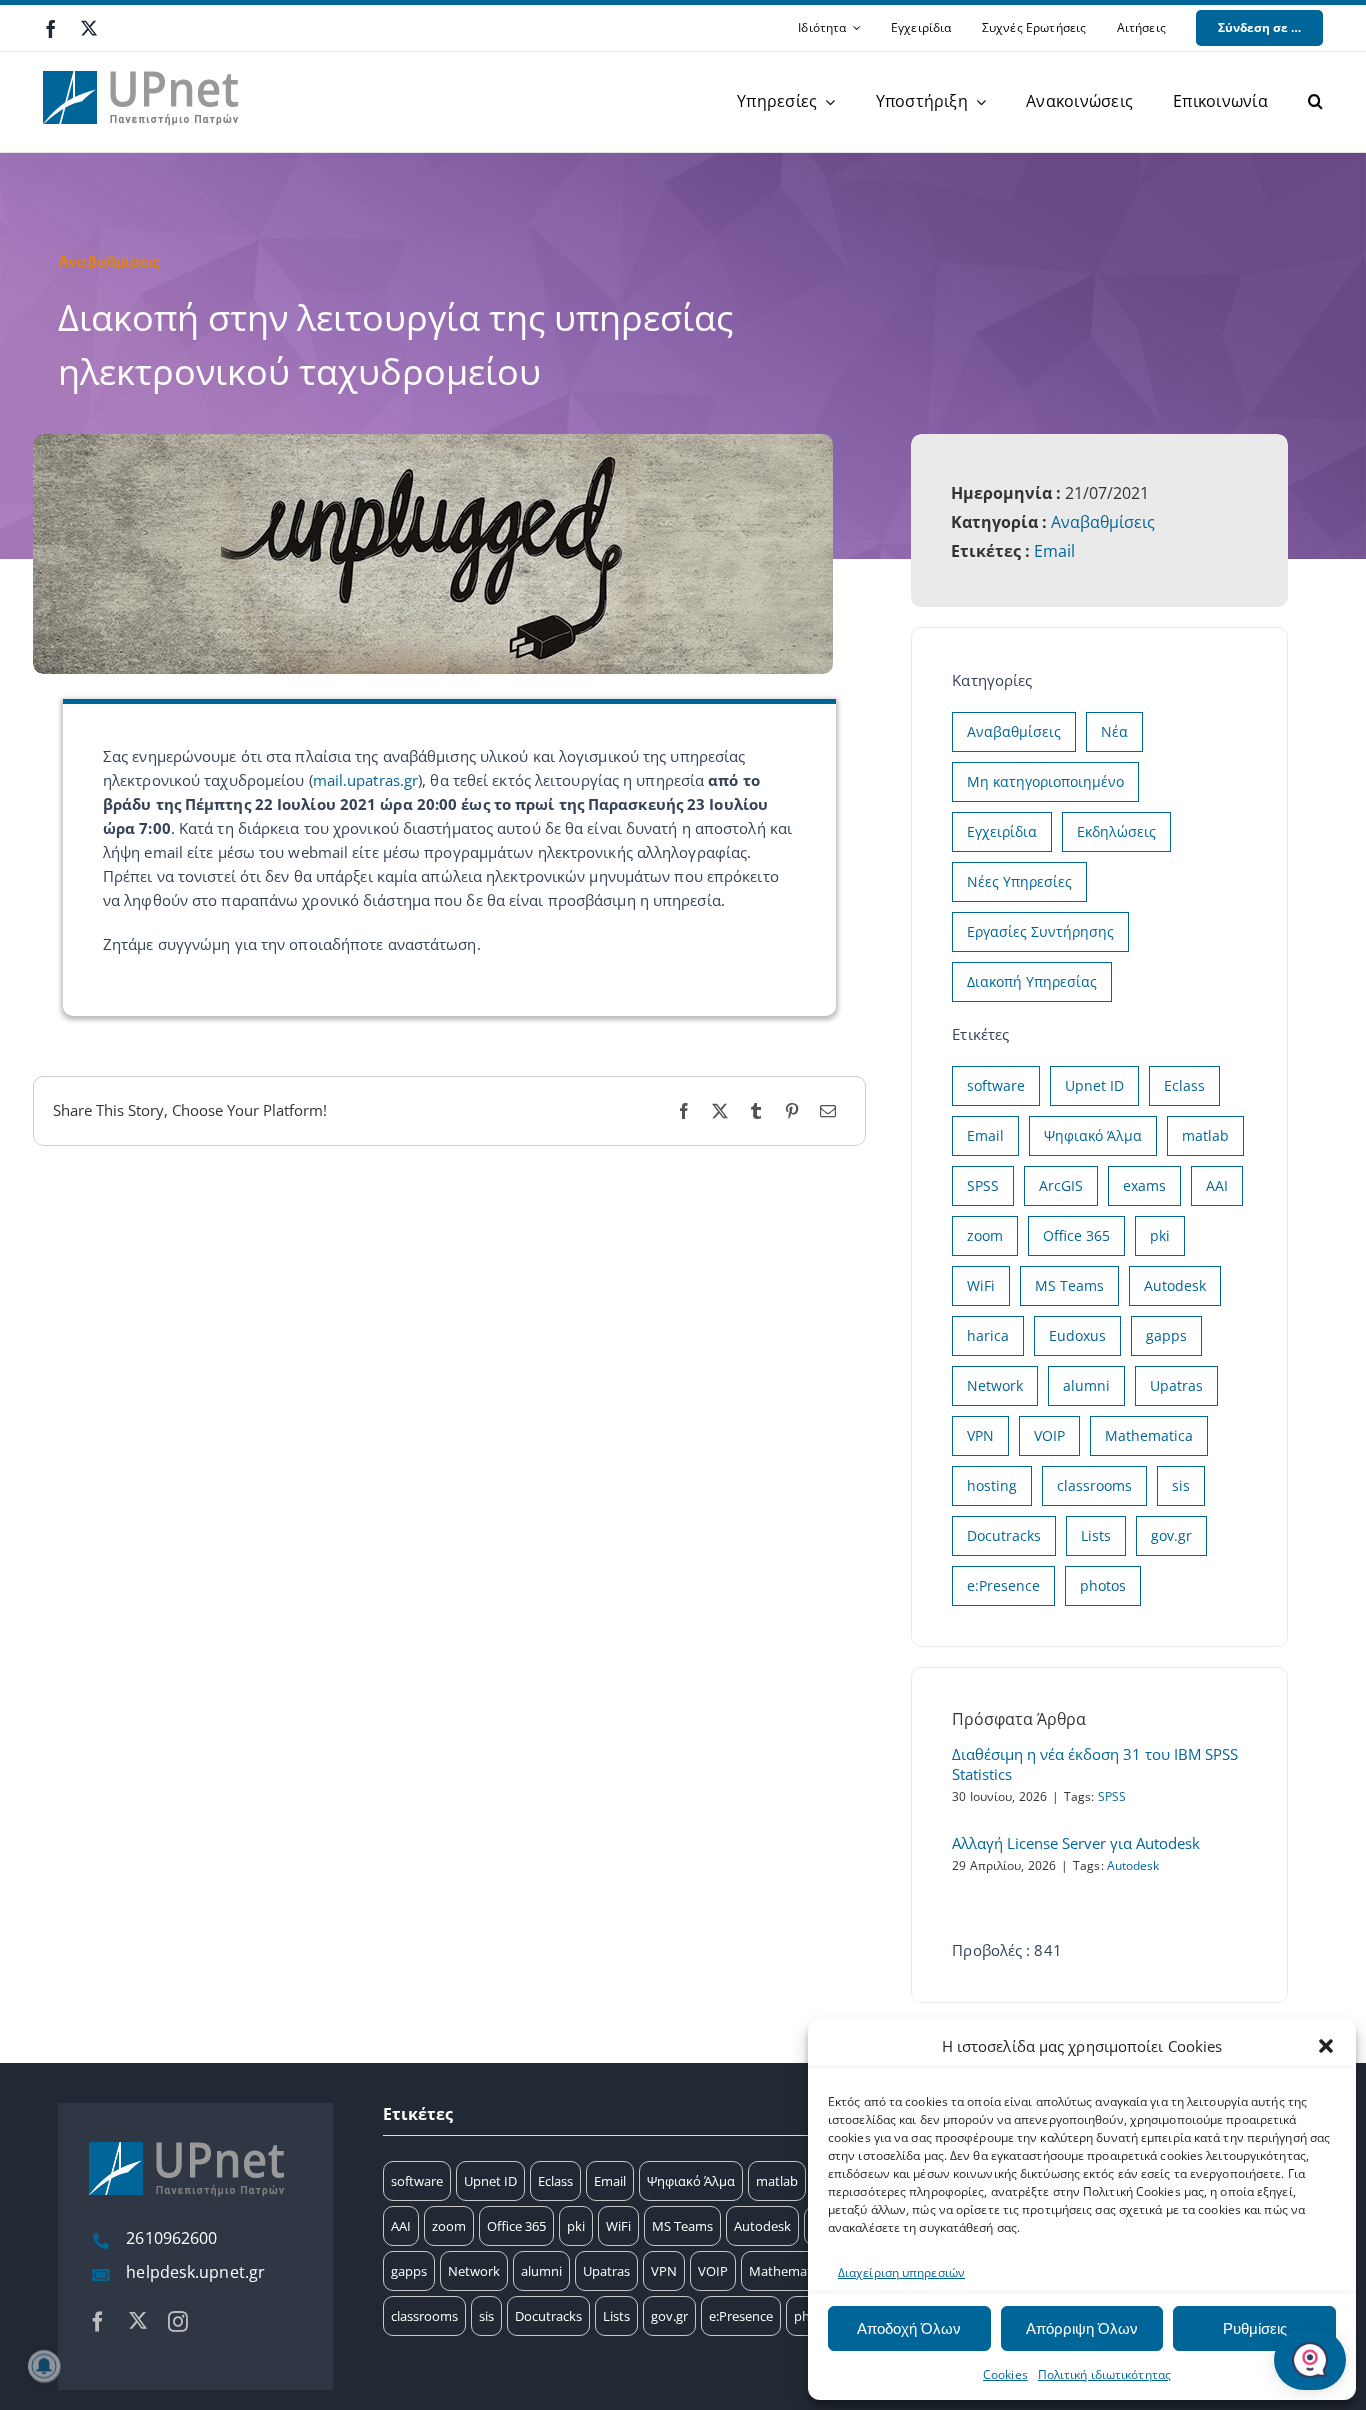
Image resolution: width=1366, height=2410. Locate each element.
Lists (1096, 1535)
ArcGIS (1061, 1185)
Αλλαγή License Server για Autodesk (1076, 1843)
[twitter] (89, 28)
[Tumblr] (756, 1111)
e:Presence (1003, 1585)
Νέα (1114, 731)
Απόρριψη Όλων (1082, 2328)
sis (1181, 1485)
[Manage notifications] (44, 2366)
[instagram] (178, 2322)
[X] (720, 1111)
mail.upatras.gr (366, 780)
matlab (1205, 1135)
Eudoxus (1077, 1335)
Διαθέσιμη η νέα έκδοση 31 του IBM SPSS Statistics (1095, 1764)
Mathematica (1149, 1435)
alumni (1086, 1385)
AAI (1217, 1185)
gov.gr (1171, 1535)
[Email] (828, 1111)
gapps (1166, 1335)
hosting (992, 1485)
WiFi (981, 1285)
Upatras (1176, 1385)
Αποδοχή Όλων (909, 2328)
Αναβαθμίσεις (1103, 522)
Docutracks (1004, 1535)
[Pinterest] (792, 1111)
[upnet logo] (143, 59)
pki (1160, 1235)
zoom (985, 1235)
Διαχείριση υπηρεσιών (901, 2272)
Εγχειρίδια (1002, 831)
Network (995, 1385)
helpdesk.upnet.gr (195, 2272)
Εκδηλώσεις (1116, 831)
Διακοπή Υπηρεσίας (1032, 981)
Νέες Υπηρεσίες (1019, 881)
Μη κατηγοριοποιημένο (1045, 781)
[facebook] (51, 29)
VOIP (1049, 1435)
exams (1144, 1185)
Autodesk (1175, 1285)
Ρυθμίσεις (1255, 2328)
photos (1103, 1585)
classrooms (1094, 1485)
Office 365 (1076, 1235)
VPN (980, 1435)
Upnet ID (1094, 1085)
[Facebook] (684, 1111)
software (996, 1085)
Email (1054, 551)
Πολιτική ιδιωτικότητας (1104, 2374)
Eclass (1184, 1085)
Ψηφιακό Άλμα (1093, 1135)
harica (988, 1335)
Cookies (1005, 2374)
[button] (1326, 2046)
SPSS (983, 1185)
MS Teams (1069, 1285)
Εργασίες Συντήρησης (1040, 931)
